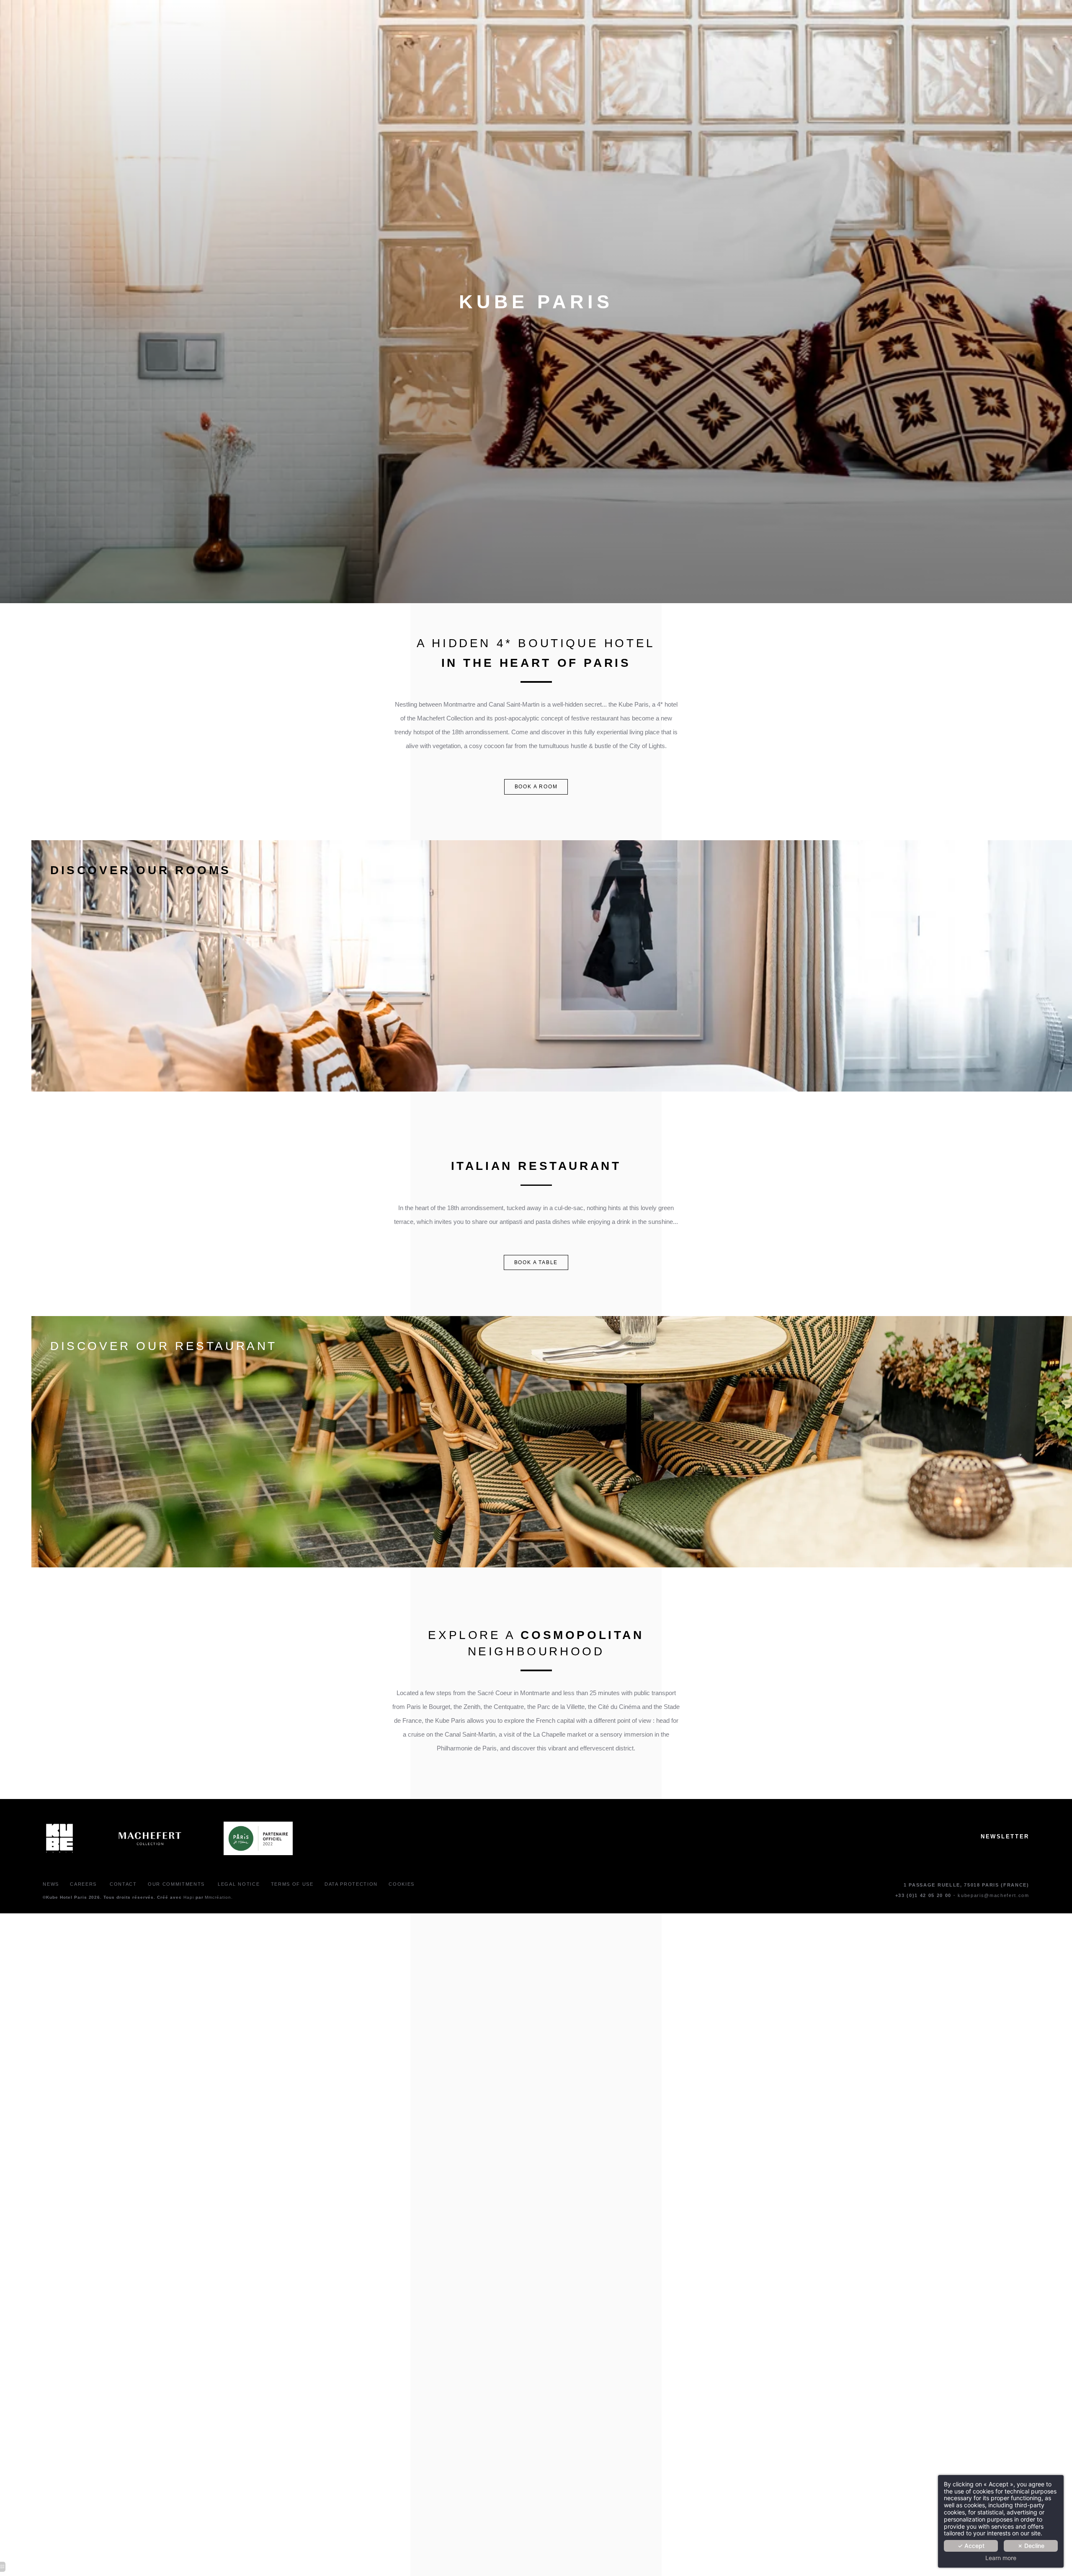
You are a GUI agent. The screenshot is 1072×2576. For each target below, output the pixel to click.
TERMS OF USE (292, 1884)
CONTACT (123, 1884)
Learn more (1001, 2558)
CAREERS (84, 1884)
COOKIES (402, 1884)
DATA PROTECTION (351, 1884)
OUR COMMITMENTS (176, 1884)
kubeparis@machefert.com (993, 1895)
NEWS (51, 1884)
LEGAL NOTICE (238, 1884)
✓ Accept (971, 2546)
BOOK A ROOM (536, 787)
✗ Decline (1031, 2546)
